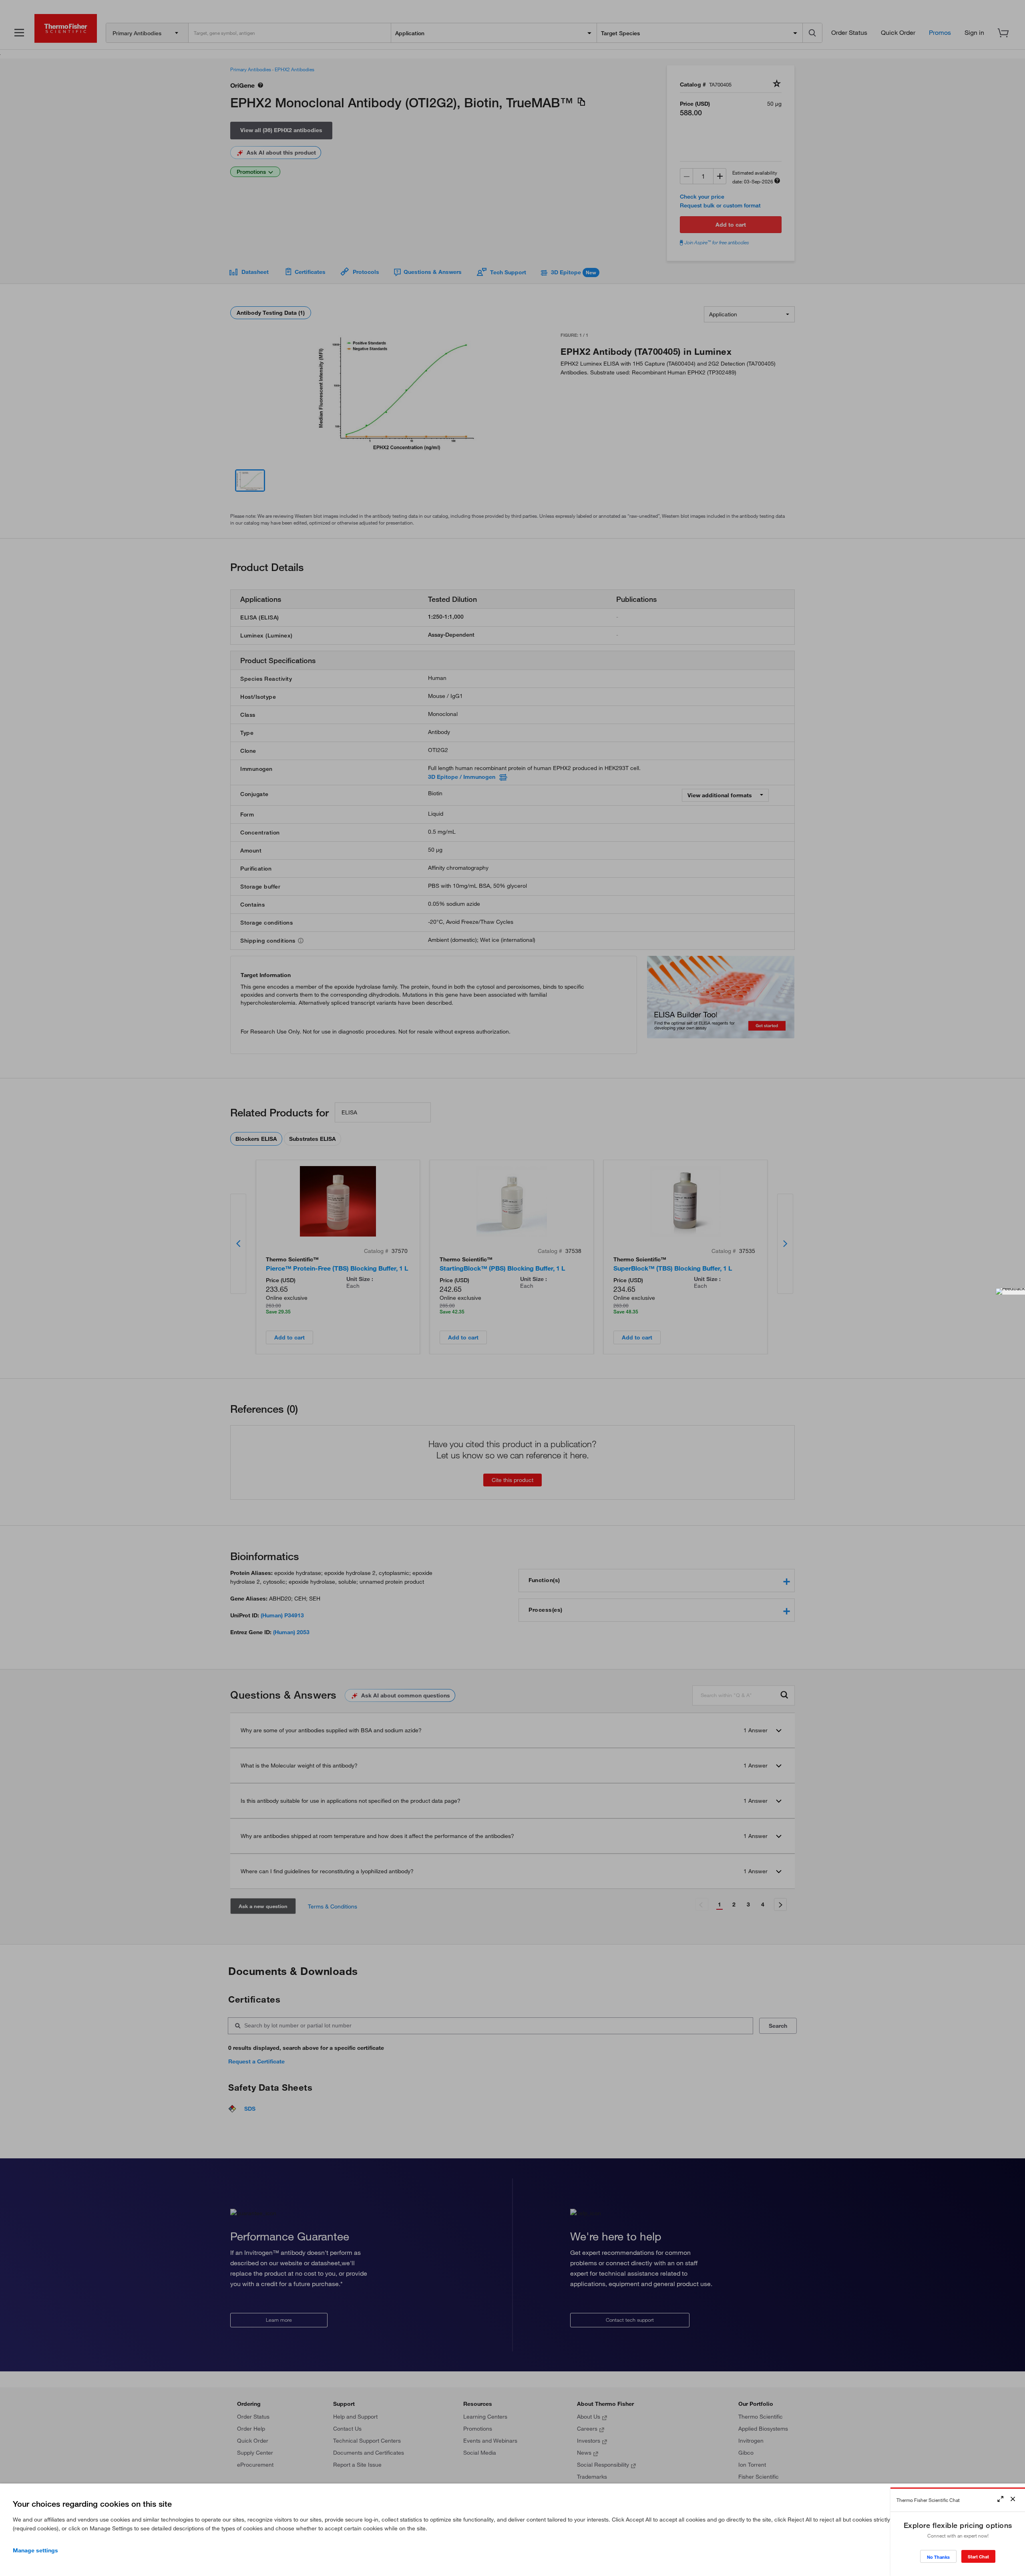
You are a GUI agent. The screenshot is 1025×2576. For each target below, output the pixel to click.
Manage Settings (35, 2550)
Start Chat (978, 2557)
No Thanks (938, 2557)
